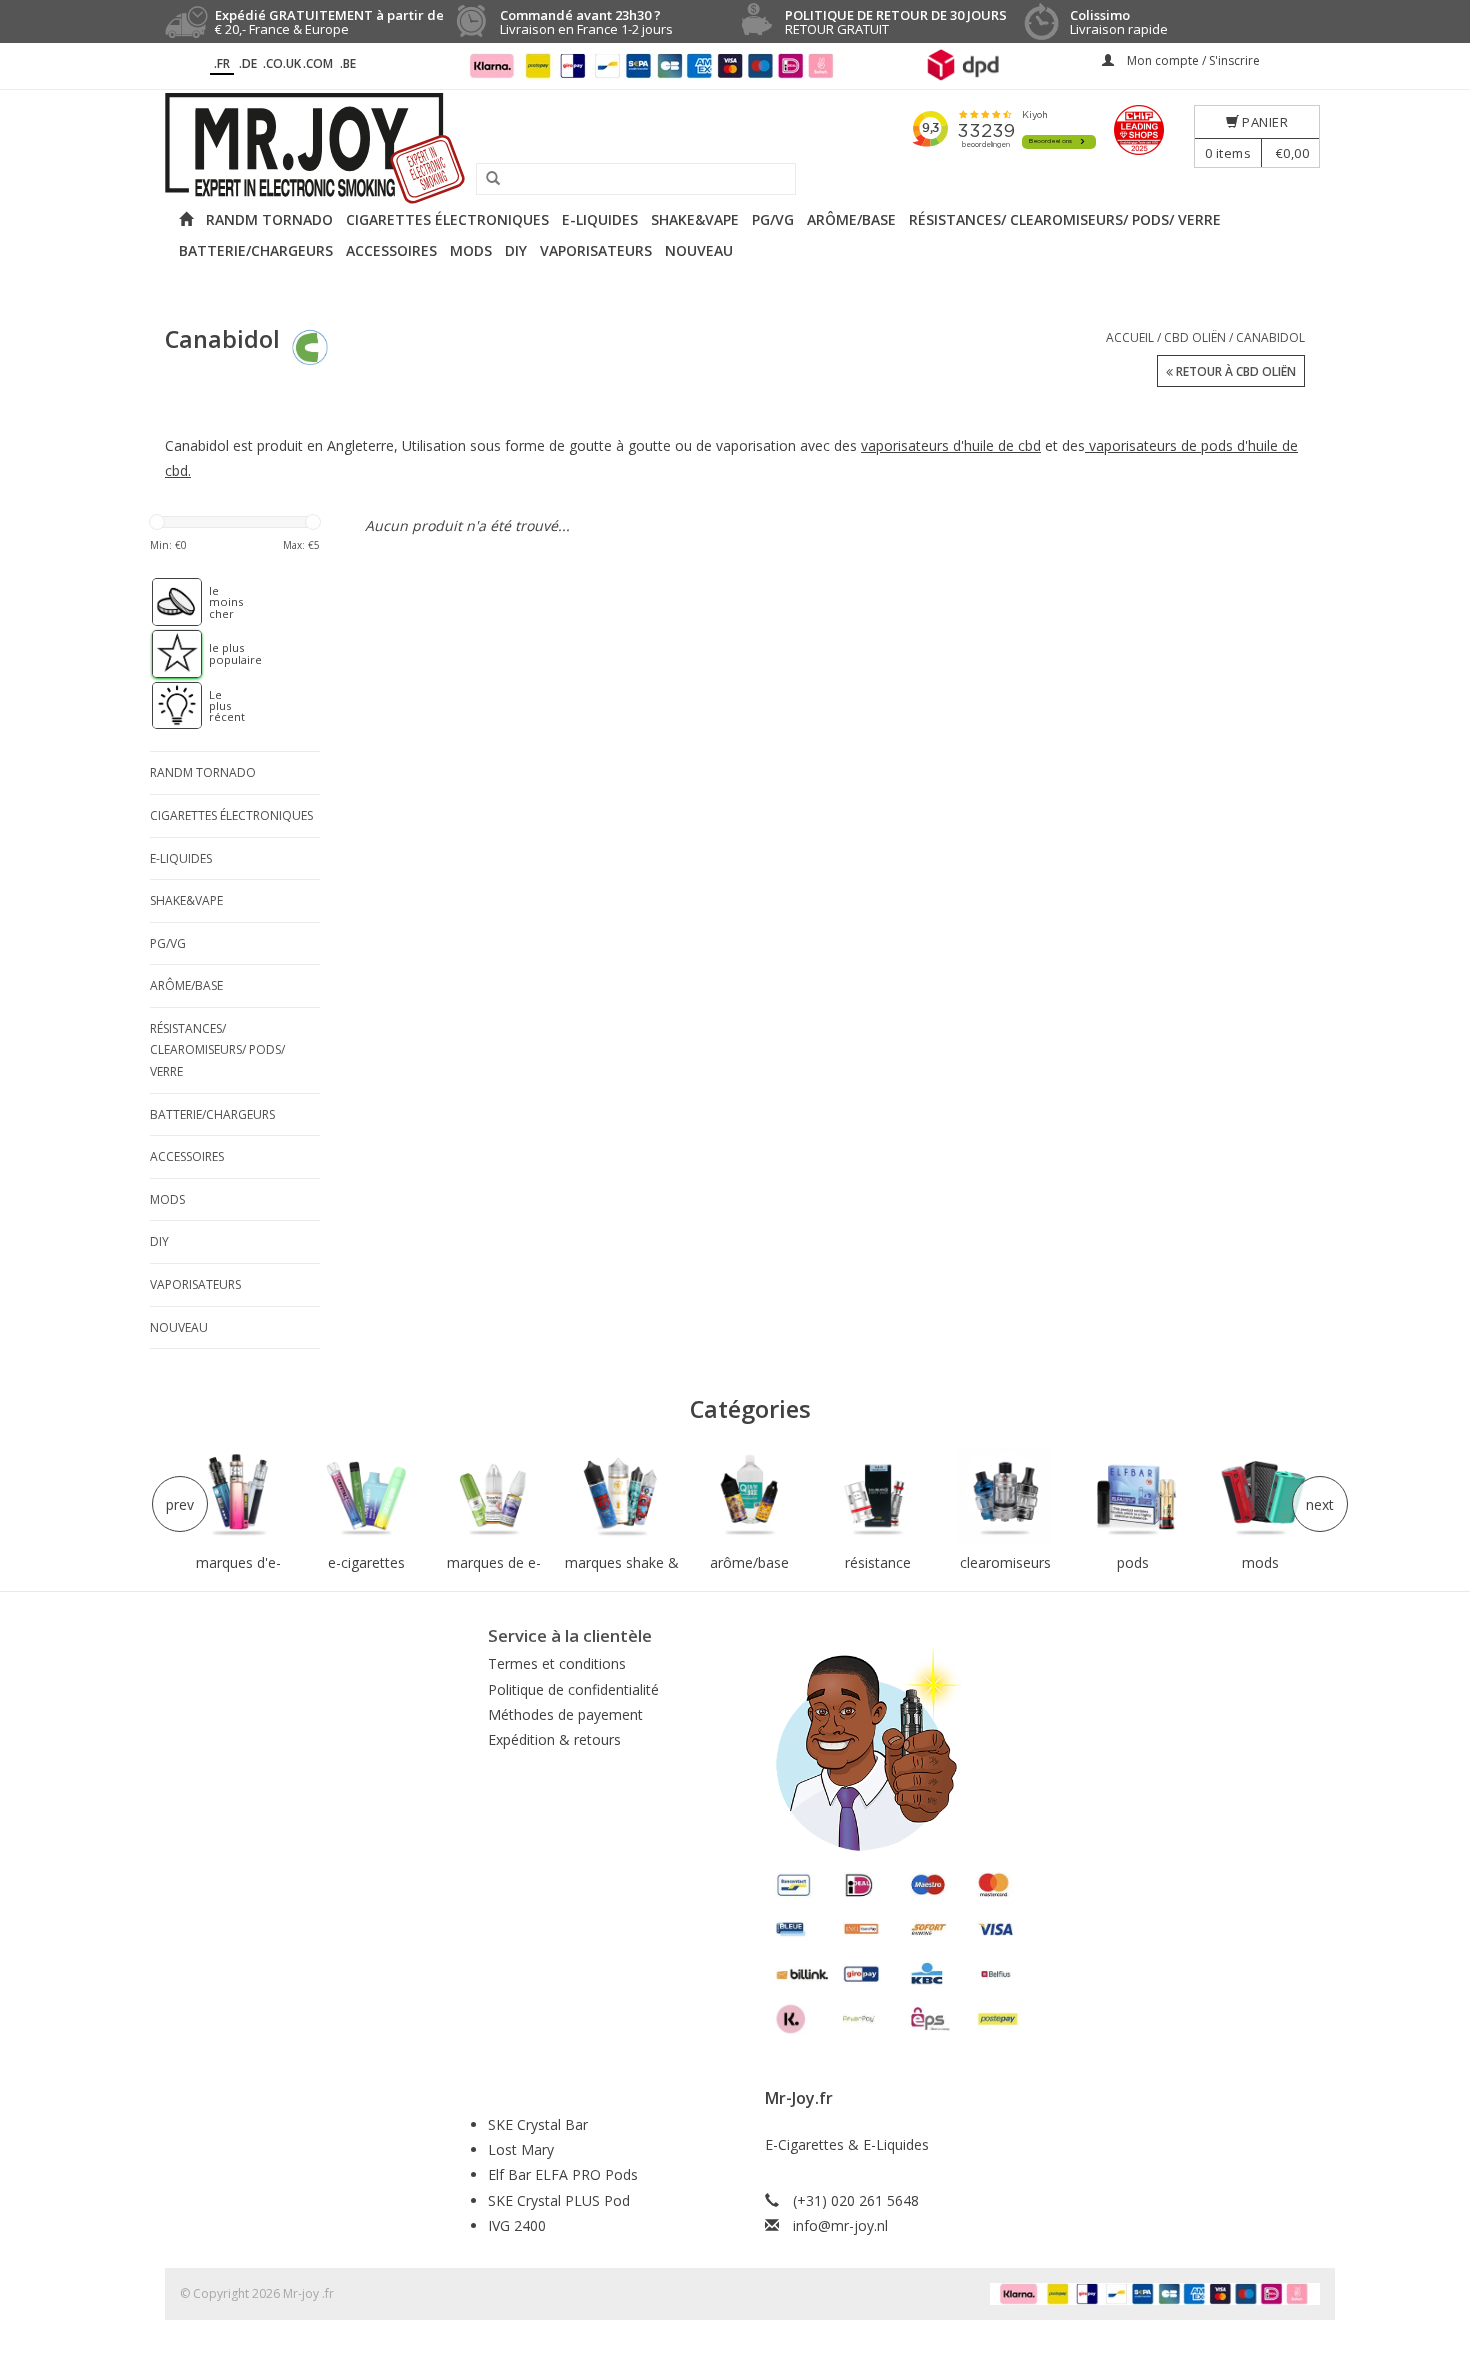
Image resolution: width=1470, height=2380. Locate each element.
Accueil (1130, 337)
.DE (248, 63)
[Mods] (1261, 1496)
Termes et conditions (557, 1663)
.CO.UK (282, 63)
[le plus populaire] (167, 654)
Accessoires (391, 250)
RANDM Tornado (269, 219)
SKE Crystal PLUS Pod (559, 2200)
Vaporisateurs (596, 250)
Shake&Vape (695, 219)
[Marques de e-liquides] (494, 1496)
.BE (348, 63)
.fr (222, 63)
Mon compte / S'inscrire (1192, 60)
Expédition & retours (554, 1739)
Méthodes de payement (565, 1714)
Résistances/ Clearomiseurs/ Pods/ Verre (1065, 219)
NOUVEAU (699, 250)
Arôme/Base (851, 219)
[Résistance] (878, 1496)
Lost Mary (521, 2149)
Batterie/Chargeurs (256, 250)
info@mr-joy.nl (840, 2225)
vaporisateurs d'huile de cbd (951, 445)
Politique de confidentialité (573, 1689)
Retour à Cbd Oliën (1234, 371)
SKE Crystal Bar (538, 2124)
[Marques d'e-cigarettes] (239, 1496)
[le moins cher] (167, 602)
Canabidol (1270, 337)
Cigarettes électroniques (447, 219)
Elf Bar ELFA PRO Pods (563, 2174)
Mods (471, 250)
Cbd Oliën (1195, 337)
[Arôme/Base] (750, 1496)
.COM (318, 63)
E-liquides (600, 219)
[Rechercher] (486, 179)
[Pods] (1133, 1496)
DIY (516, 250)
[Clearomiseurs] (1005, 1496)
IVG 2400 (517, 2225)
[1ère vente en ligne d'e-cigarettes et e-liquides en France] (735, 148)
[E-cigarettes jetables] (367, 1496)
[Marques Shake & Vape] (622, 1496)
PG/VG (773, 219)
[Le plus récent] (167, 706)
